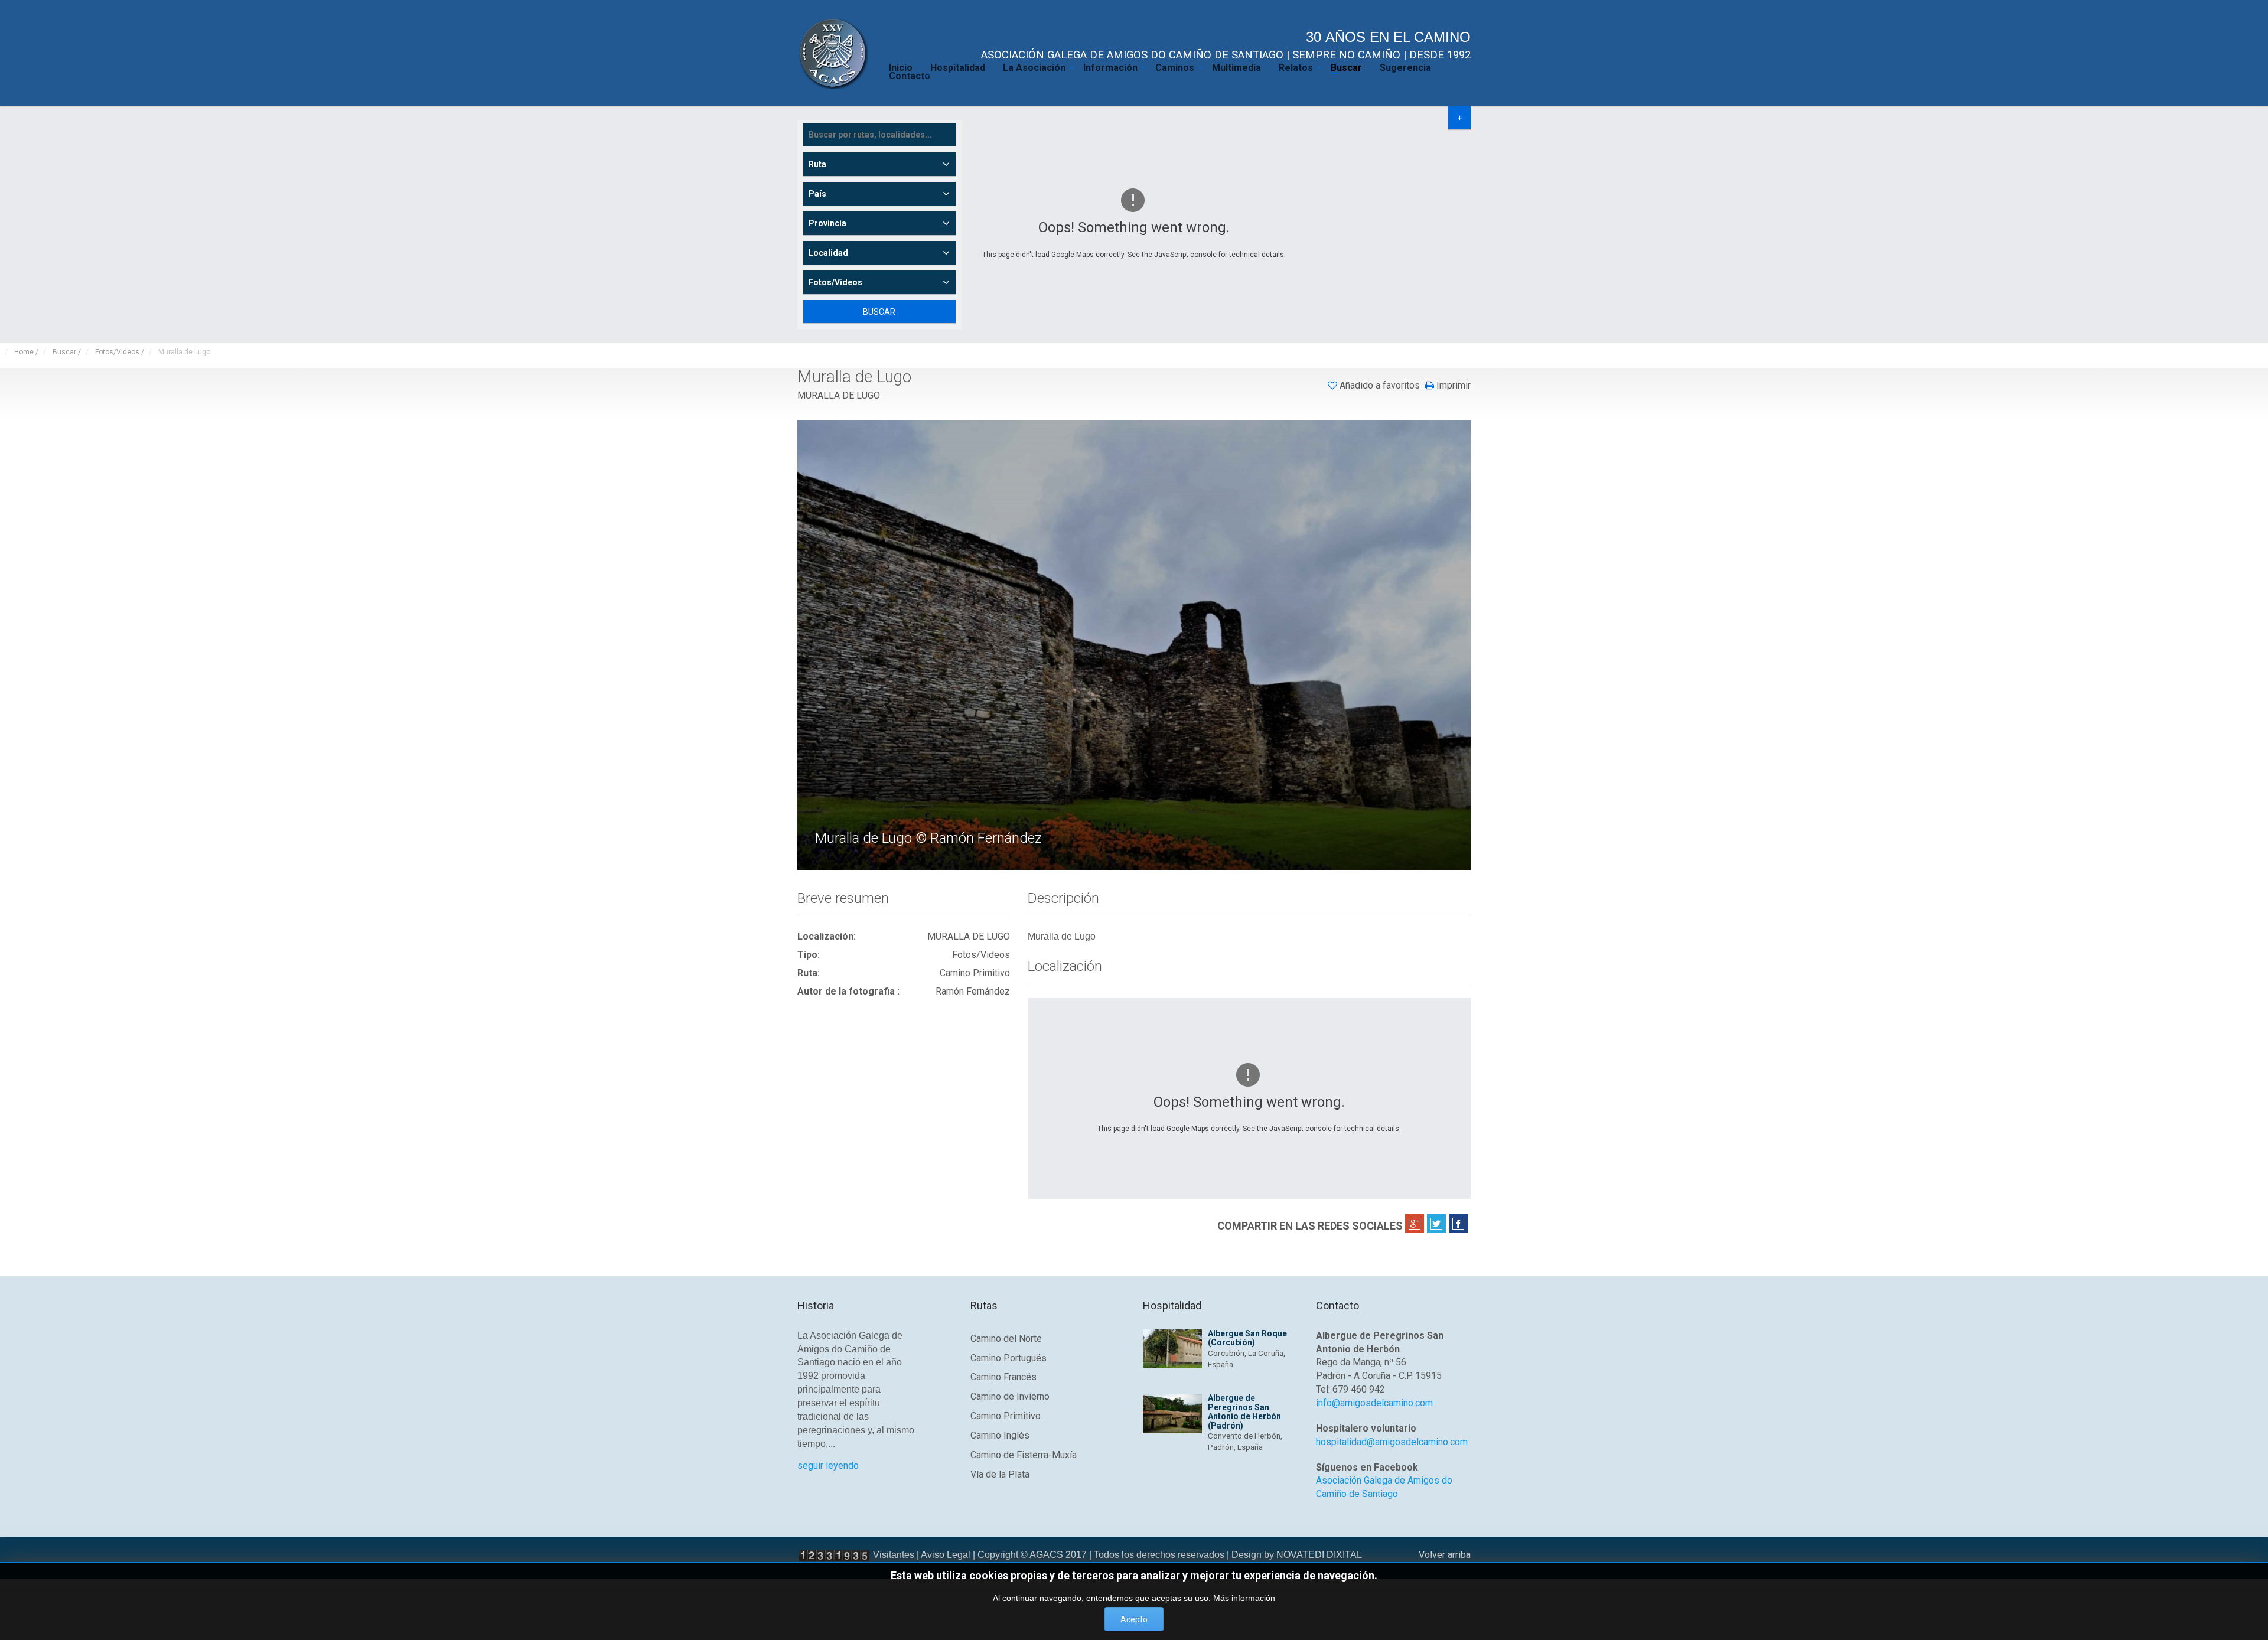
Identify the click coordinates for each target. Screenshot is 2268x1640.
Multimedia (1236, 67)
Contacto (910, 75)
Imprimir (1452, 386)
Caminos (1175, 67)
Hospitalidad (958, 67)
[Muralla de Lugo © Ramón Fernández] (1135, 644)
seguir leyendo (828, 1465)
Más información (1244, 1598)
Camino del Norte (1006, 1339)
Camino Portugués (1008, 1358)
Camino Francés (1003, 1377)
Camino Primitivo (1006, 1416)
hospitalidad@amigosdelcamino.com (1392, 1442)
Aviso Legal (946, 1555)
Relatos (1296, 67)
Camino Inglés (1000, 1435)
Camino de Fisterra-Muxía (1024, 1455)
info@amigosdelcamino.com (1374, 1403)
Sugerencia (1405, 67)
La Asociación (1034, 67)
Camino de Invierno (1010, 1396)
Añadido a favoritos (1380, 385)
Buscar (1346, 67)
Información (1110, 67)
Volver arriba (1445, 1555)
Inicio (901, 67)
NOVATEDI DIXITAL (1319, 1555)
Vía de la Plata (1000, 1474)
